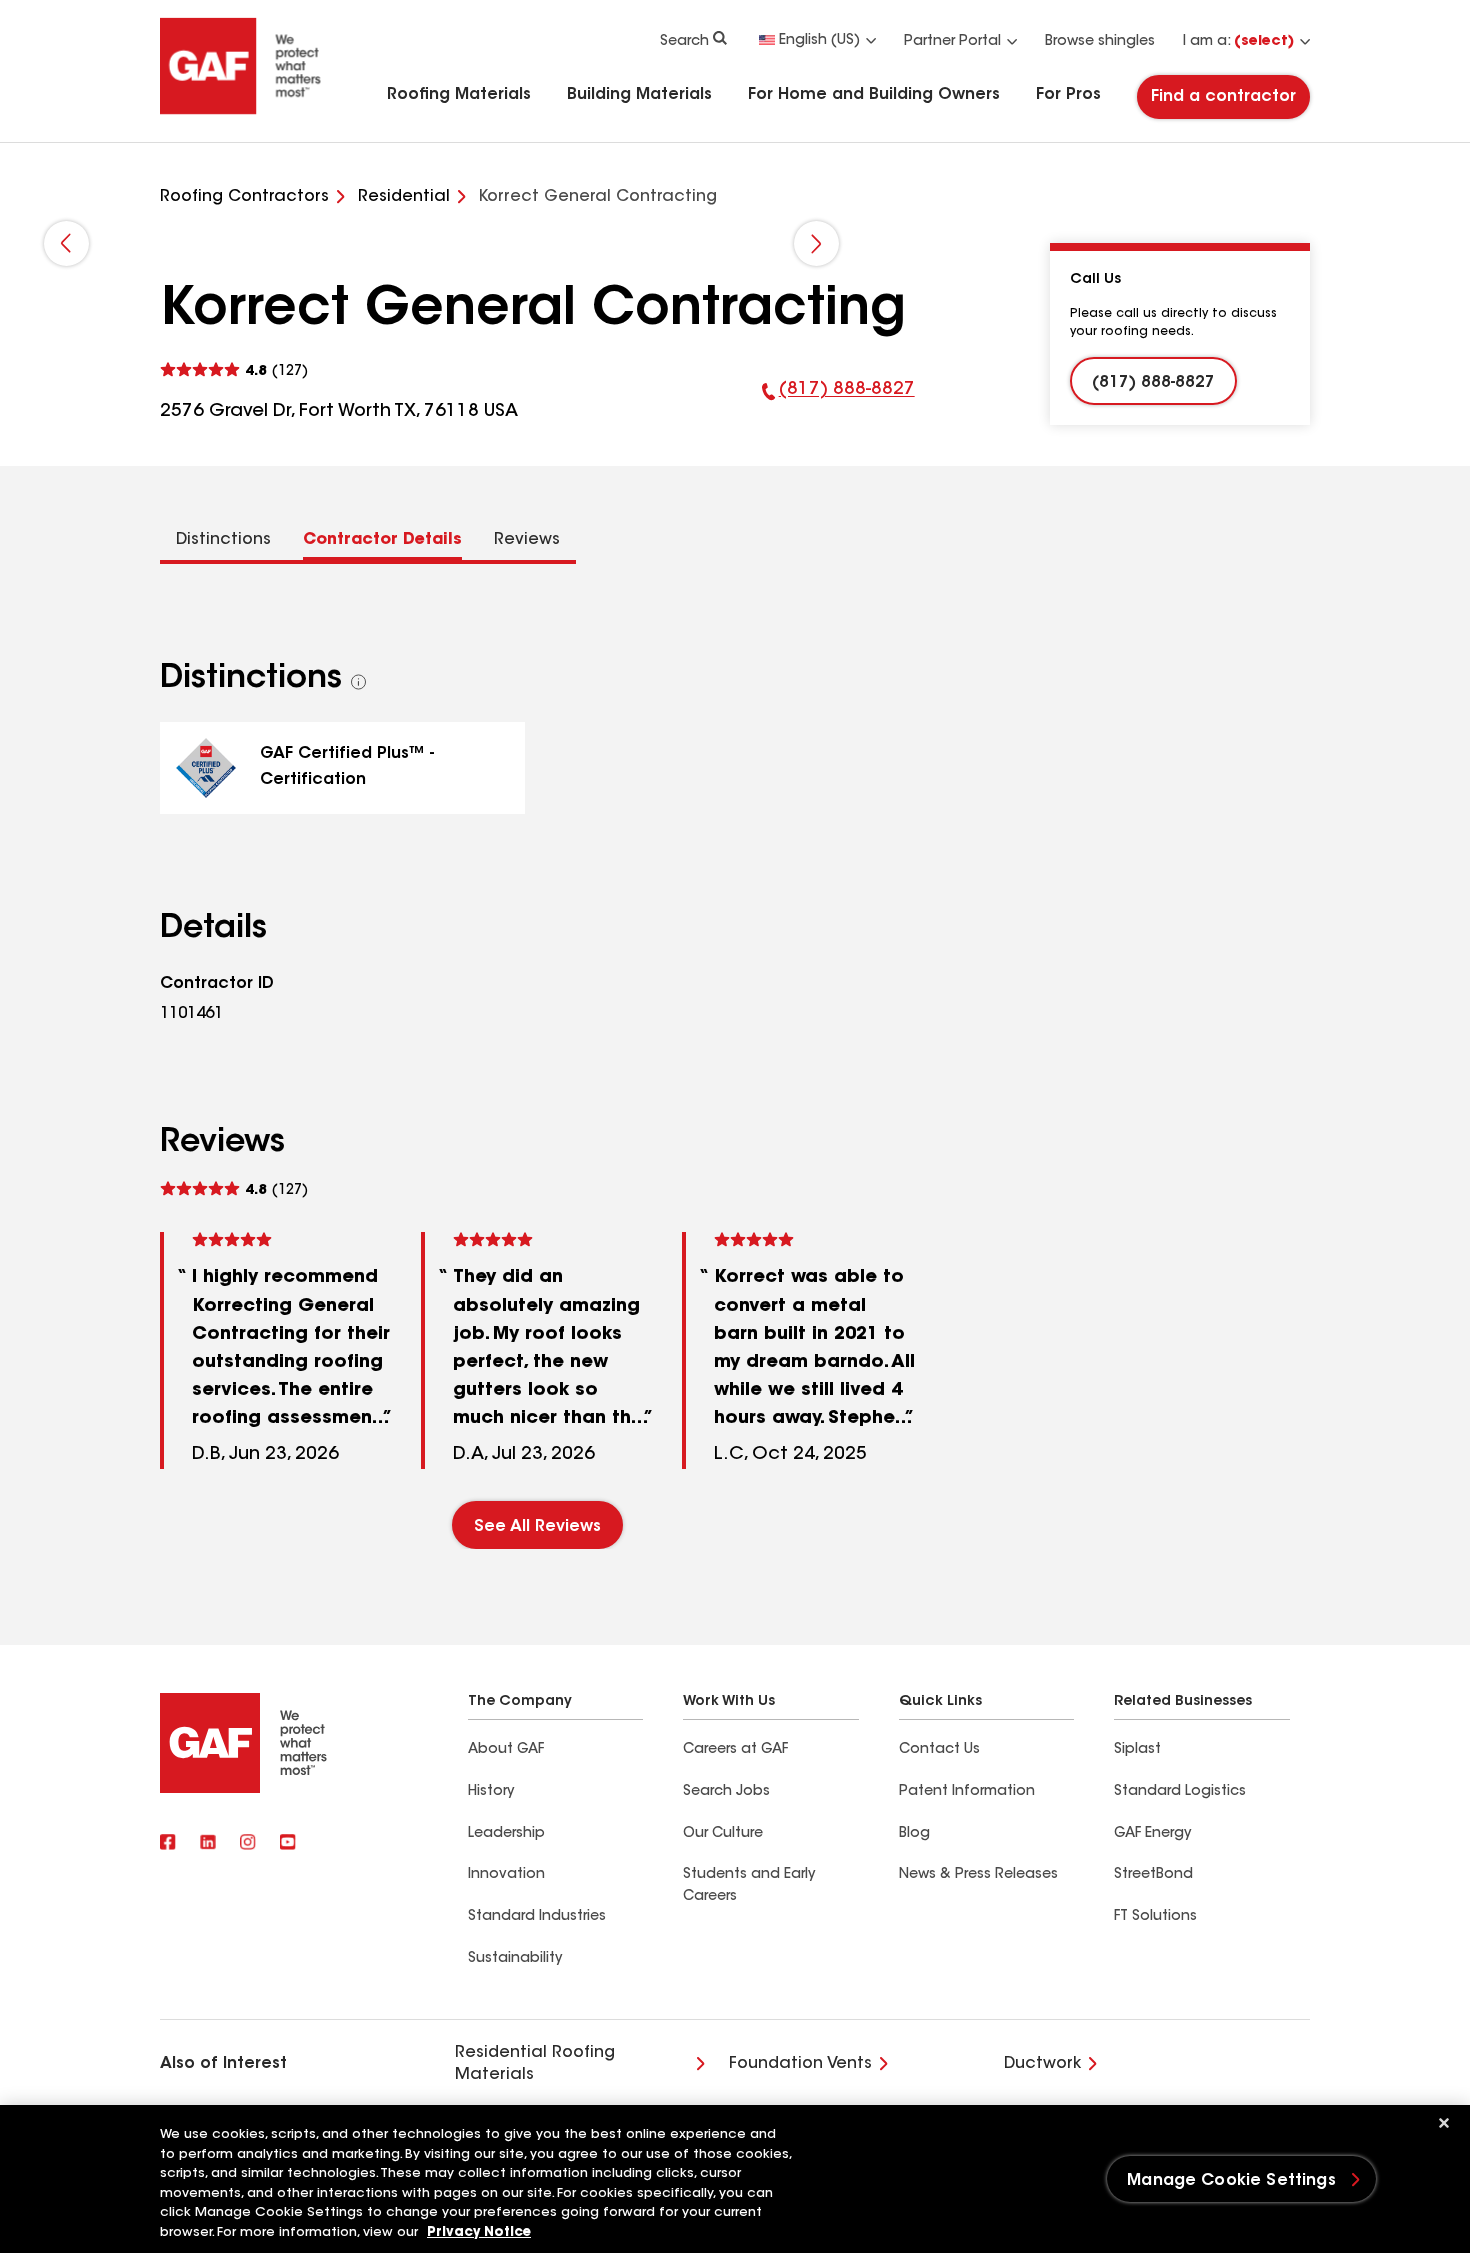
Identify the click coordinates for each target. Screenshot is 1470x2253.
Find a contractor (1223, 97)
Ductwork (1042, 2064)
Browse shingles (1100, 42)
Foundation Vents (800, 2064)
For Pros (1068, 95)
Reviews (527, 540)
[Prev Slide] (66, 243)
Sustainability (515, 1959)
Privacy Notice (479, 2232)
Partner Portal (952, 42)
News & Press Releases (978, 1875)
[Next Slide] (816, 243)
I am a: (1238, 42)
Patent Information (967, 1792)
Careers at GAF (735, 1750)
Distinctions (223, 540)
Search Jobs (726, 1792)
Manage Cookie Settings (1231, 2181)
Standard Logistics (1180, 1792)
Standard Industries (537, 1917)
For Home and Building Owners (874, 95)
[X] (208, 1844)
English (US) (819, 41)
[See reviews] (234, 370)
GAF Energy (1152, 1834)
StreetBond (1153, 1875)
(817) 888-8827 (838, 403)
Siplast (1137, 1750)
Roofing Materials (459, 95)
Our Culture (723, 1834)
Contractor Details (382, 540)
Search (684, 42)
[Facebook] (168, 1844)
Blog (914, 1834)
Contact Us (939, 1750)
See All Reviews (537, 1527)
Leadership (506, 1834)
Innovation (506, 1875)
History (491, 1792)
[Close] (1444, 2123)
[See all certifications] (359, 682)
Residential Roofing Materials (535, 2064)
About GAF (506, 1750)
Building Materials (639, 95)
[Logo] (241, 112)
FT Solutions (1155, 1917)
